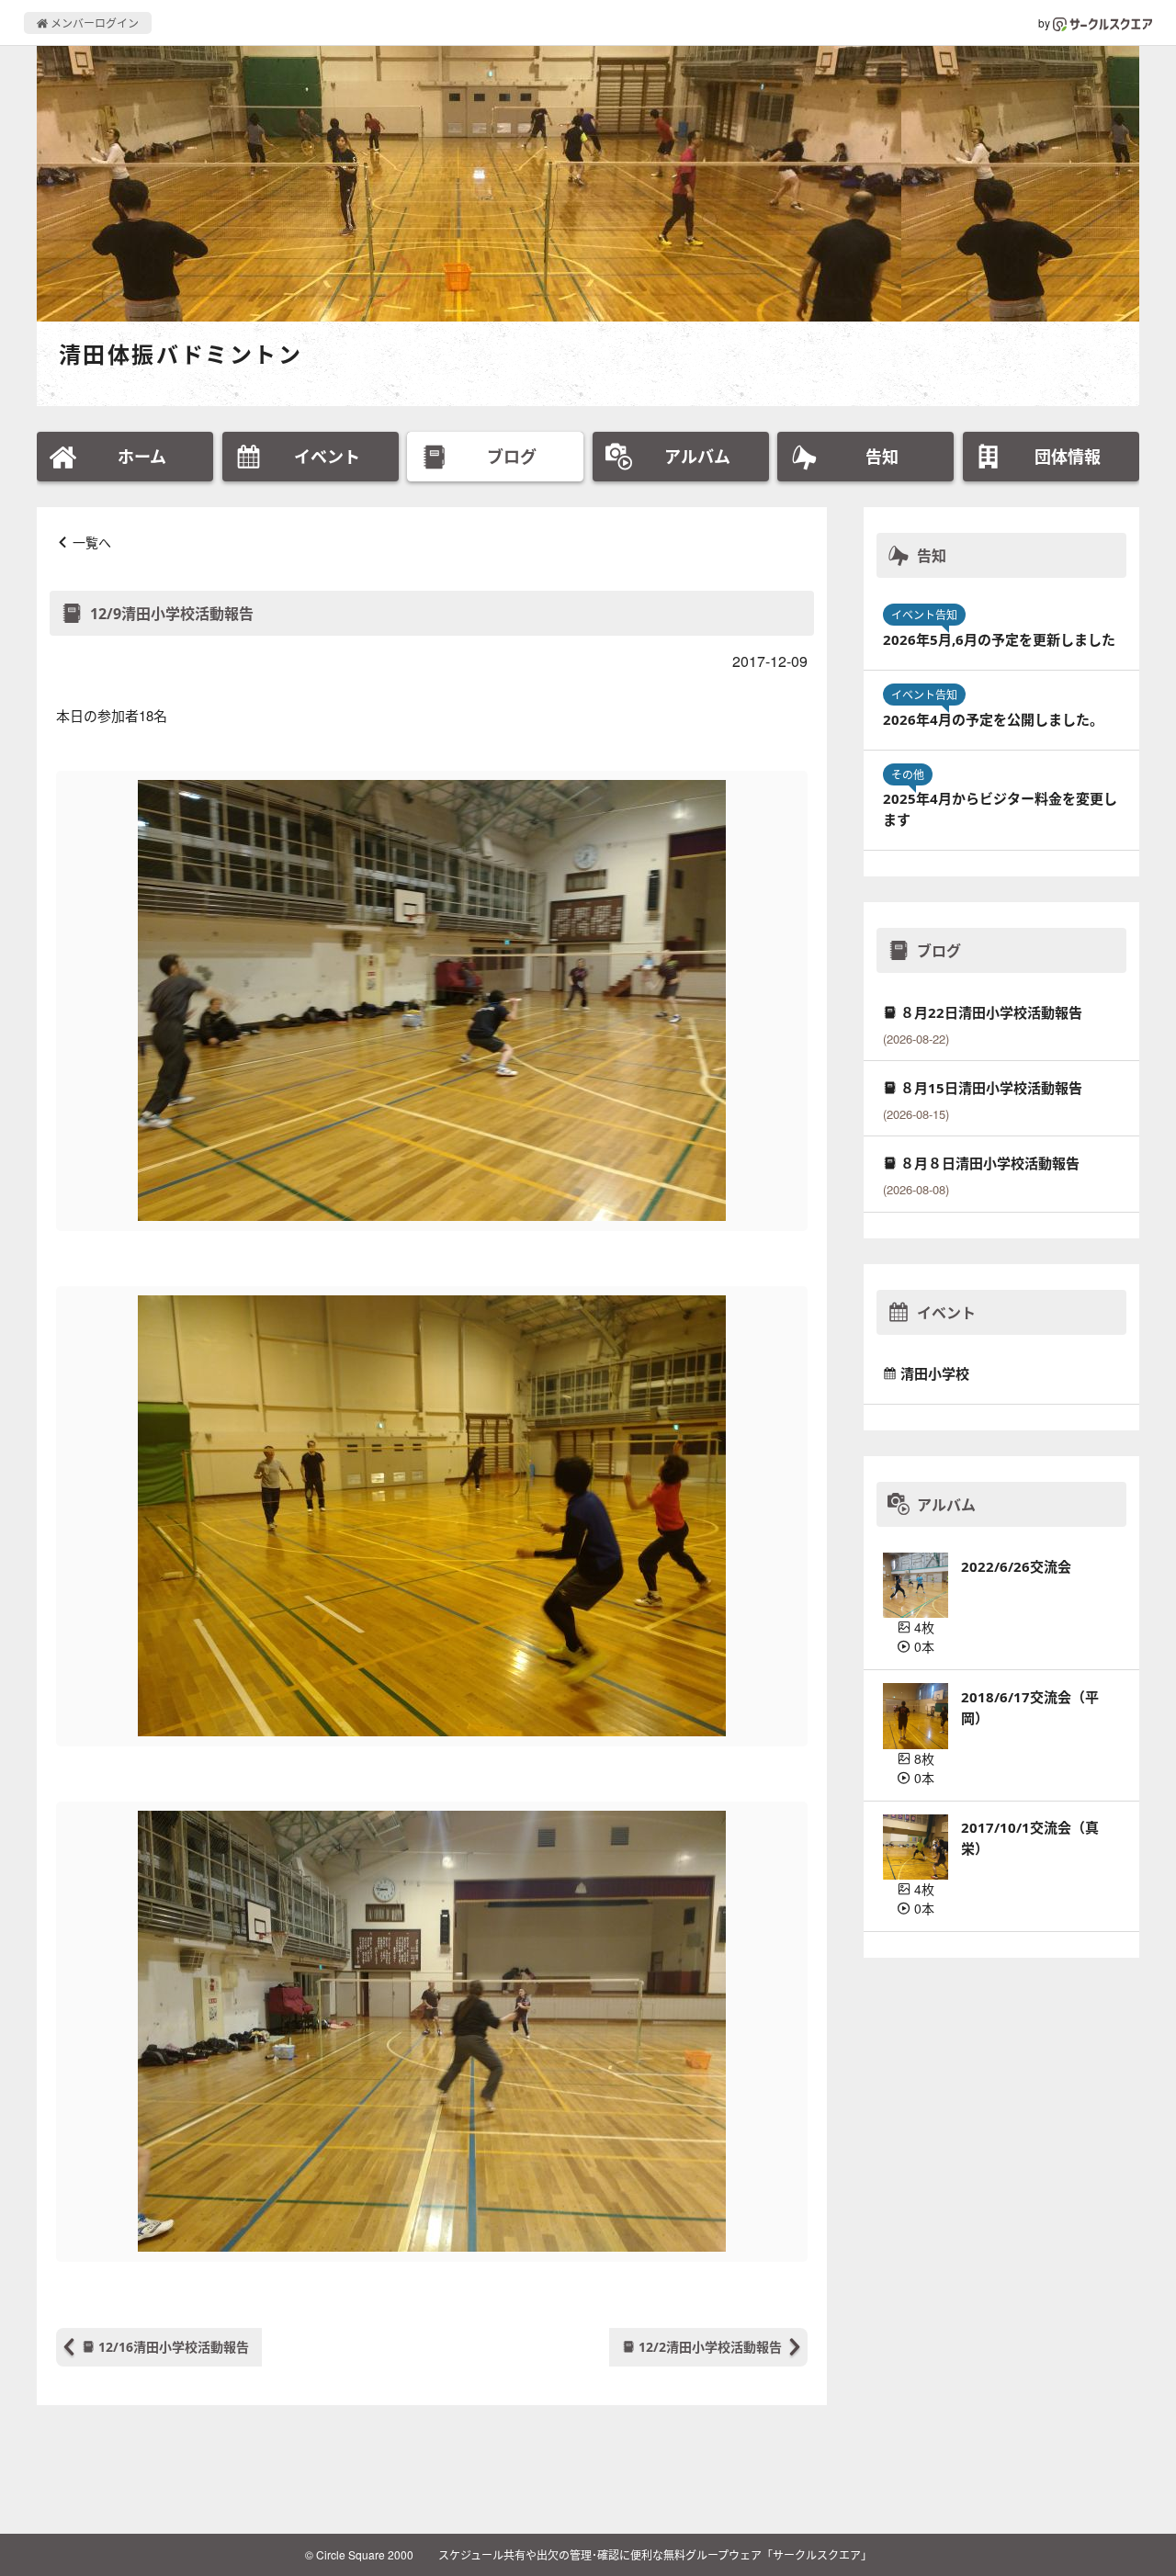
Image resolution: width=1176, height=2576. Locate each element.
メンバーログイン (93, 23)
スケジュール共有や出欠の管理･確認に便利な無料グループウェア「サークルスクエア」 (655, 2554)
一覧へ (92, 542)
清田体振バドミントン (181, 354)
